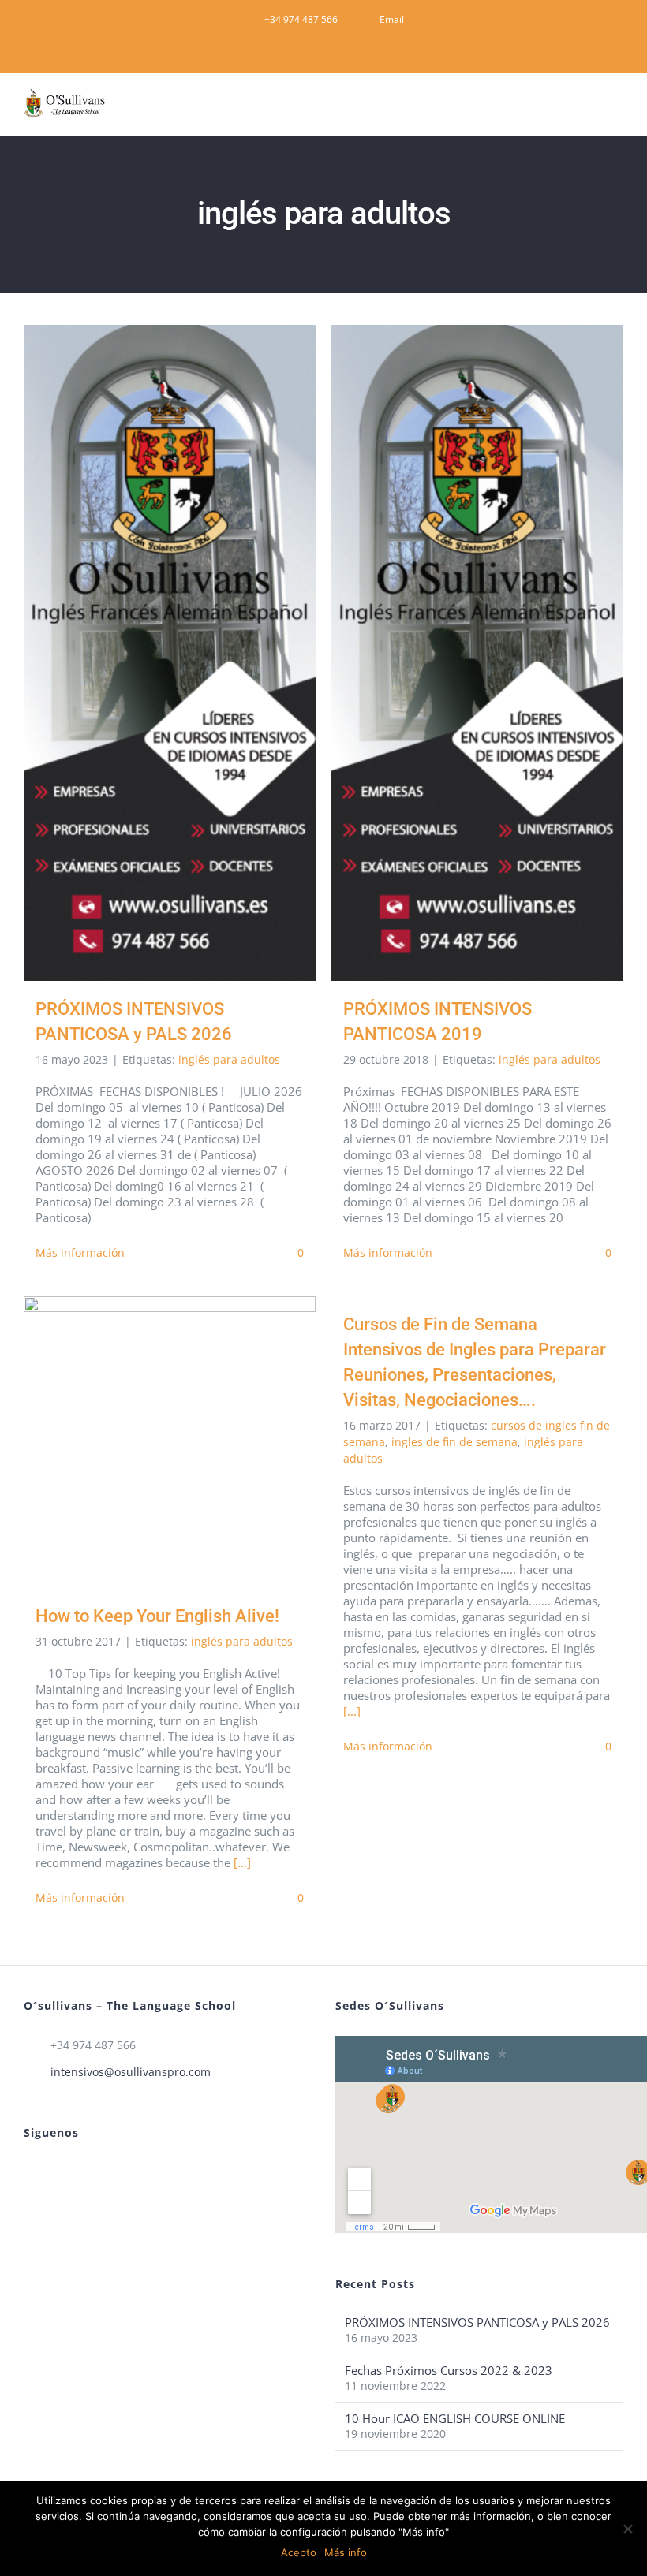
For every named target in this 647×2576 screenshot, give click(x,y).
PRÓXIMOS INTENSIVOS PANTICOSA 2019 (455, 652)
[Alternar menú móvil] (617, 111)
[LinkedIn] (50, 2172)
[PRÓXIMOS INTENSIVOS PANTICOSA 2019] (477, 653)
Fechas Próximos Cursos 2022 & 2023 (449, 2370)
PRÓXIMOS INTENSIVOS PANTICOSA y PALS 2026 (147, 652)
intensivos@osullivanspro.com (131, 2072)
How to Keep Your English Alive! (147, 1443)
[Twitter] (71, 2172)
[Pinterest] (28, 2172)
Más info (346, 2552)
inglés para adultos (229, 1059)
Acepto (299, 2552)
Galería (193, 652)
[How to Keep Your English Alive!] (170, 1442)
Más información (80, 1253)
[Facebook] (92, 2172)
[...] (242, 1862)
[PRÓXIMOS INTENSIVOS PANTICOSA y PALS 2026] (170, 653)
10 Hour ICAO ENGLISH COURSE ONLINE (455, 2418)
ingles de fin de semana (454, 1442)
